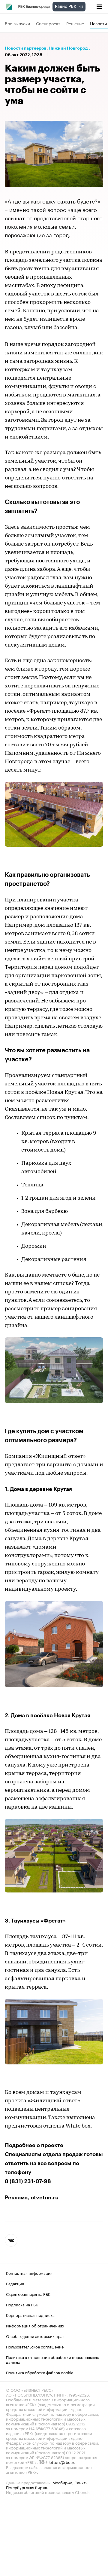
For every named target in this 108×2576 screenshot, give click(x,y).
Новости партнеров (26, 48)
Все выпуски (17, 23)
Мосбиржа (62, 2482)
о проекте (50, 2145)
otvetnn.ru (45, 2198)
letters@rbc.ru (62, 2462)
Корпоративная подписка (30, 2315)
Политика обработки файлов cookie (40, 2372)
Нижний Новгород (68, 48)
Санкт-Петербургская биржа (46, 2485)
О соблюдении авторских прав (35, 2336)
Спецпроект (48, 23)
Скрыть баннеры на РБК (28, 2294)
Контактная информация (29, 2273)
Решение (75, 23)
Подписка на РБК (22, 2304)
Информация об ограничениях (35, 2325)
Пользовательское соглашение (35, 2346)
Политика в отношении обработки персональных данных (52, 2359)
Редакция (15, 2283)
